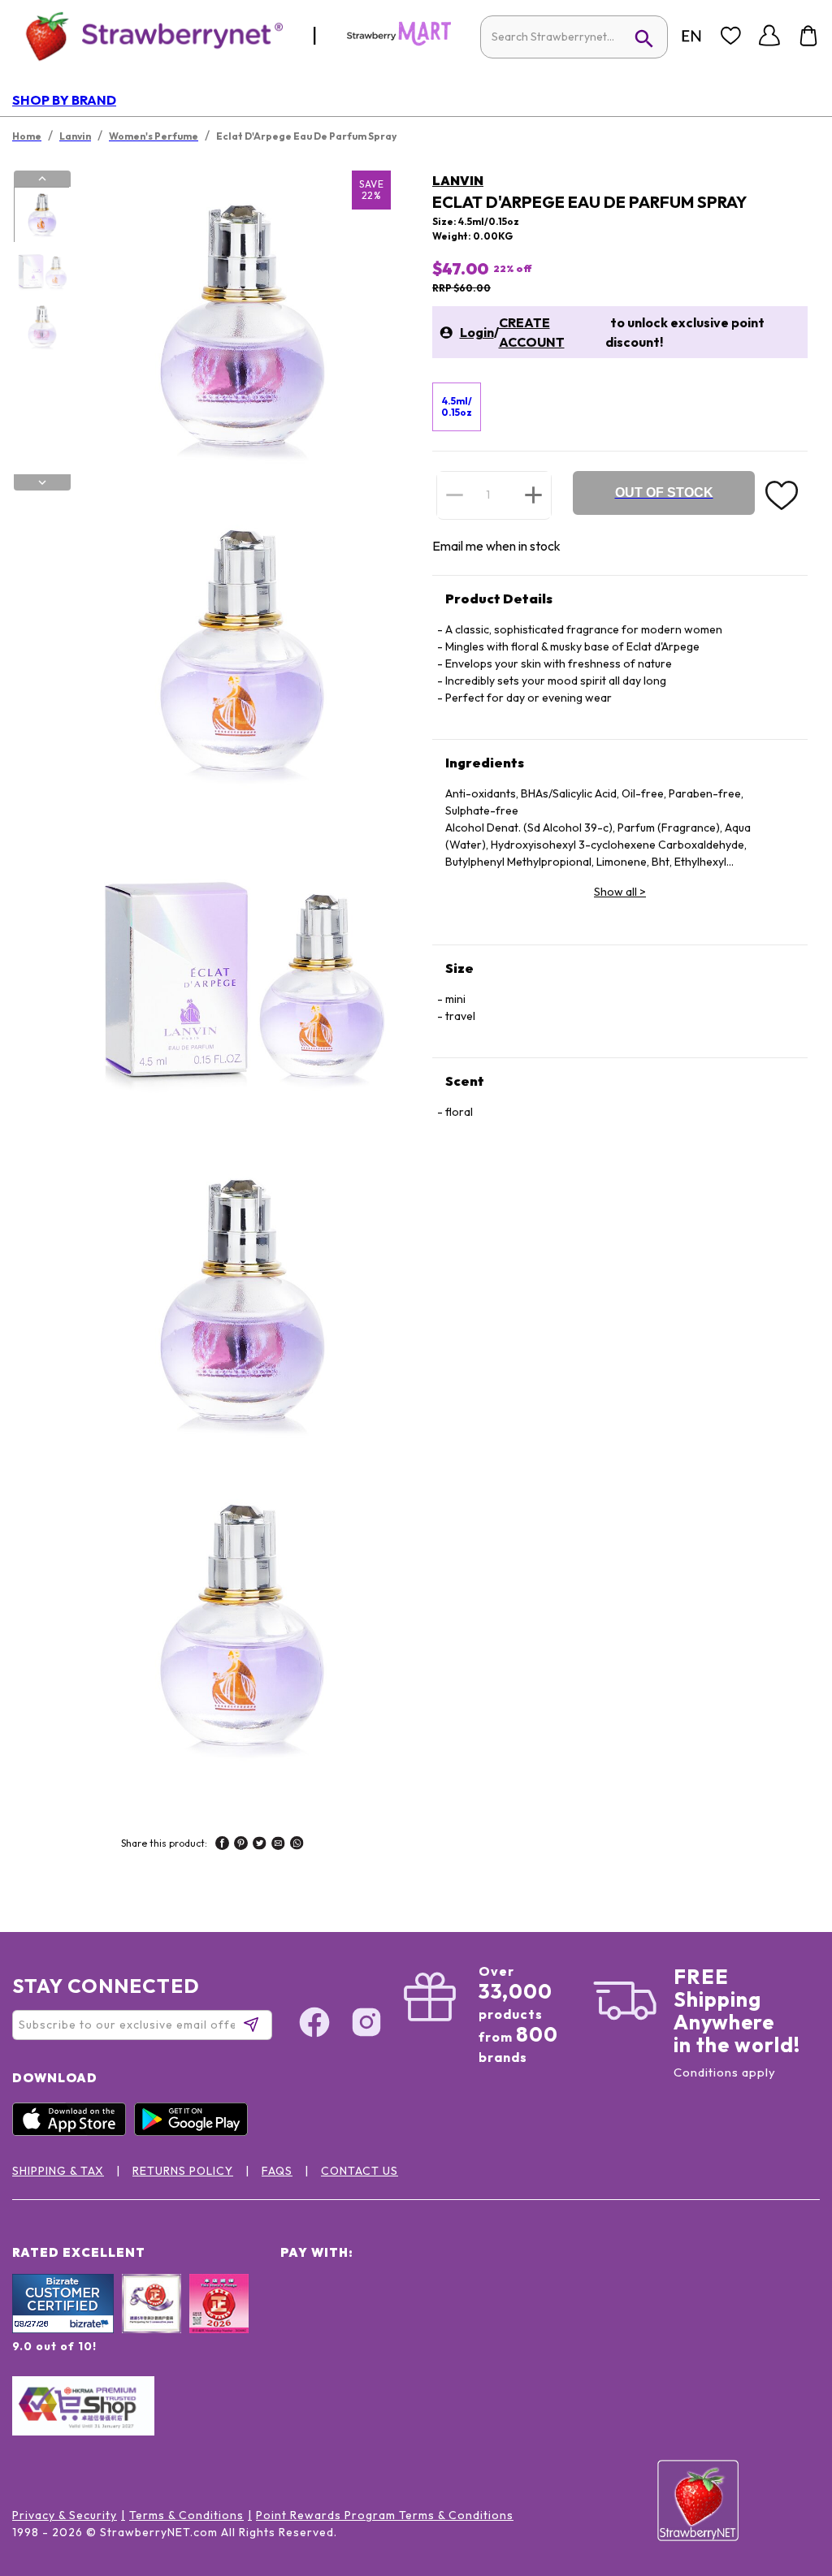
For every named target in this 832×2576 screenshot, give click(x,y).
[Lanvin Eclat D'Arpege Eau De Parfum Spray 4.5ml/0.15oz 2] (41, 271)
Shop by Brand (64, 100)
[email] (278, 1845)
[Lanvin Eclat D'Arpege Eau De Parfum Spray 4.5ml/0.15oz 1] (41, 215)
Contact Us (360, 2171)
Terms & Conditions (186, 2515)
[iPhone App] (73, 2132)
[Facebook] (314, 2025)
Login (477, 332)
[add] (533, 495)
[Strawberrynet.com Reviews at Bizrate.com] (63, 2329)
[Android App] (195, 2132)
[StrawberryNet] (147, 35)
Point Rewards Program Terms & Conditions (385, 2515)
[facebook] (222, 1845)
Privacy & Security (65, 2515)
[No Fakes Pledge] (219, 2321)
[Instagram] (366, 2025)
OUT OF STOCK (664, 493)
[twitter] (260, 1845)
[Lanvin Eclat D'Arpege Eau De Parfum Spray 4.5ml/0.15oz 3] (41, 327)
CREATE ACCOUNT (532, 332)
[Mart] (399, 42)
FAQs (277, 2171)
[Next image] (42, 482)
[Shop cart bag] (808, 36)
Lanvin (458, 180)
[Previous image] (42, 179)
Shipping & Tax (58, 2171)
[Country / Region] (691, 36)
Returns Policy (183, 2171)
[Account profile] (769, 36)
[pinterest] (241, 1845)
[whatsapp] (297, 1845)
